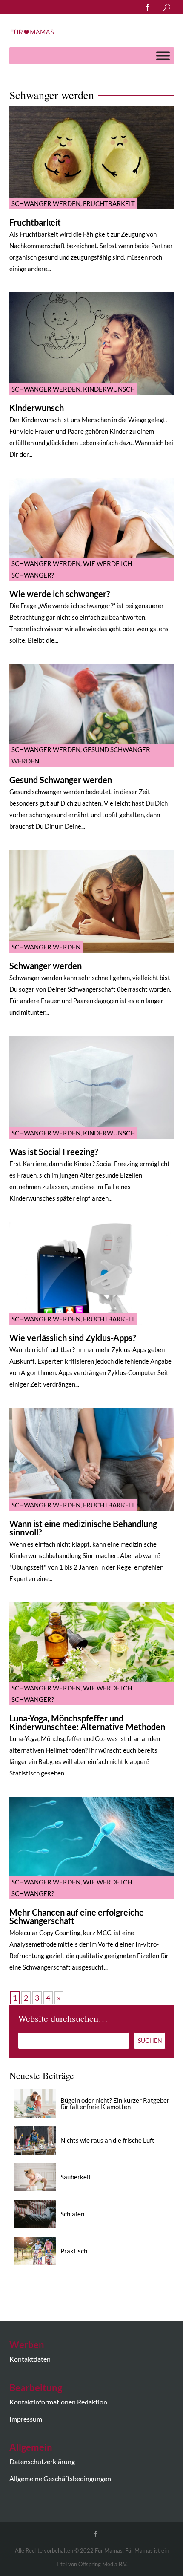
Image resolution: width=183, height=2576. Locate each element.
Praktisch (74, 2251)
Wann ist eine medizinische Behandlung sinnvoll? (83, 1528)
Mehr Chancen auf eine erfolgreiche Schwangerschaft (77, 1916)
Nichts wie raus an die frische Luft (107, 2140)
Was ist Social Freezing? (54, 1152)
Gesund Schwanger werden (61, 780)
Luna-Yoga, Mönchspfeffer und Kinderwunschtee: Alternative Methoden (87, 1722)
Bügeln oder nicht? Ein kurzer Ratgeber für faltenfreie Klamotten (115, 2103)
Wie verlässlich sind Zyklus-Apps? (73, 1338)
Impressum (26, 2419)
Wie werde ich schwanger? (60, 594)
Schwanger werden (46, 203)
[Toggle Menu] (163, 56)
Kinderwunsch (109, 389)
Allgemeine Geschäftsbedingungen (60, 2478)
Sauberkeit (76, 2177)
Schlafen (72, 2214)
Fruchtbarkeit (109, 203)
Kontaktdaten (30, 2359)
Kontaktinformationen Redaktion (58, 2402)
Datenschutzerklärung (42, 2461)
